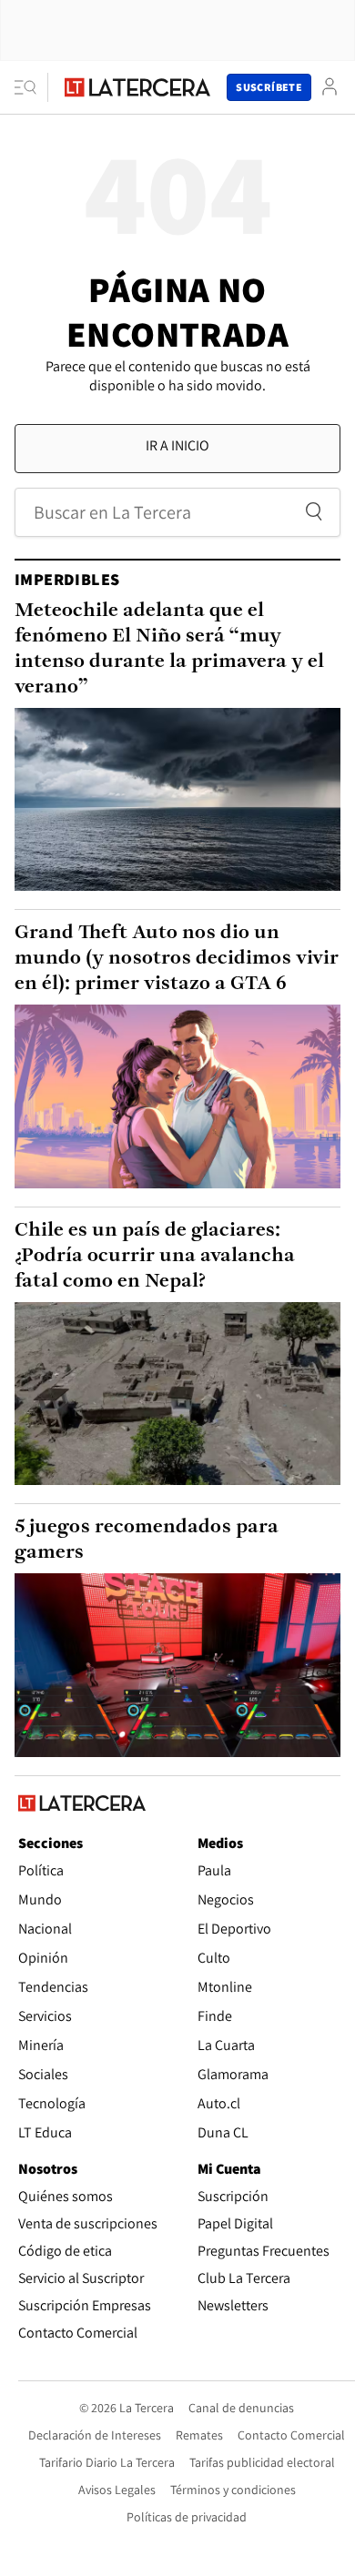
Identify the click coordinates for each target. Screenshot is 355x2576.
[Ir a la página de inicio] (137, 87)
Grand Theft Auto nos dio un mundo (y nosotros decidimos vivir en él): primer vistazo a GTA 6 (177, 959)
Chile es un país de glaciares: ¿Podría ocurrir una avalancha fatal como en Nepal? (155, 1256)
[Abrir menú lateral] (31, 87)
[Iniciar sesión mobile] (330, 87)
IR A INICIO (177, 445)
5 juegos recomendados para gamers (147, 1540)
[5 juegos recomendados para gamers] (177, 1665)
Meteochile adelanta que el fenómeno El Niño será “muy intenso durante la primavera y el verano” (169, 649)
